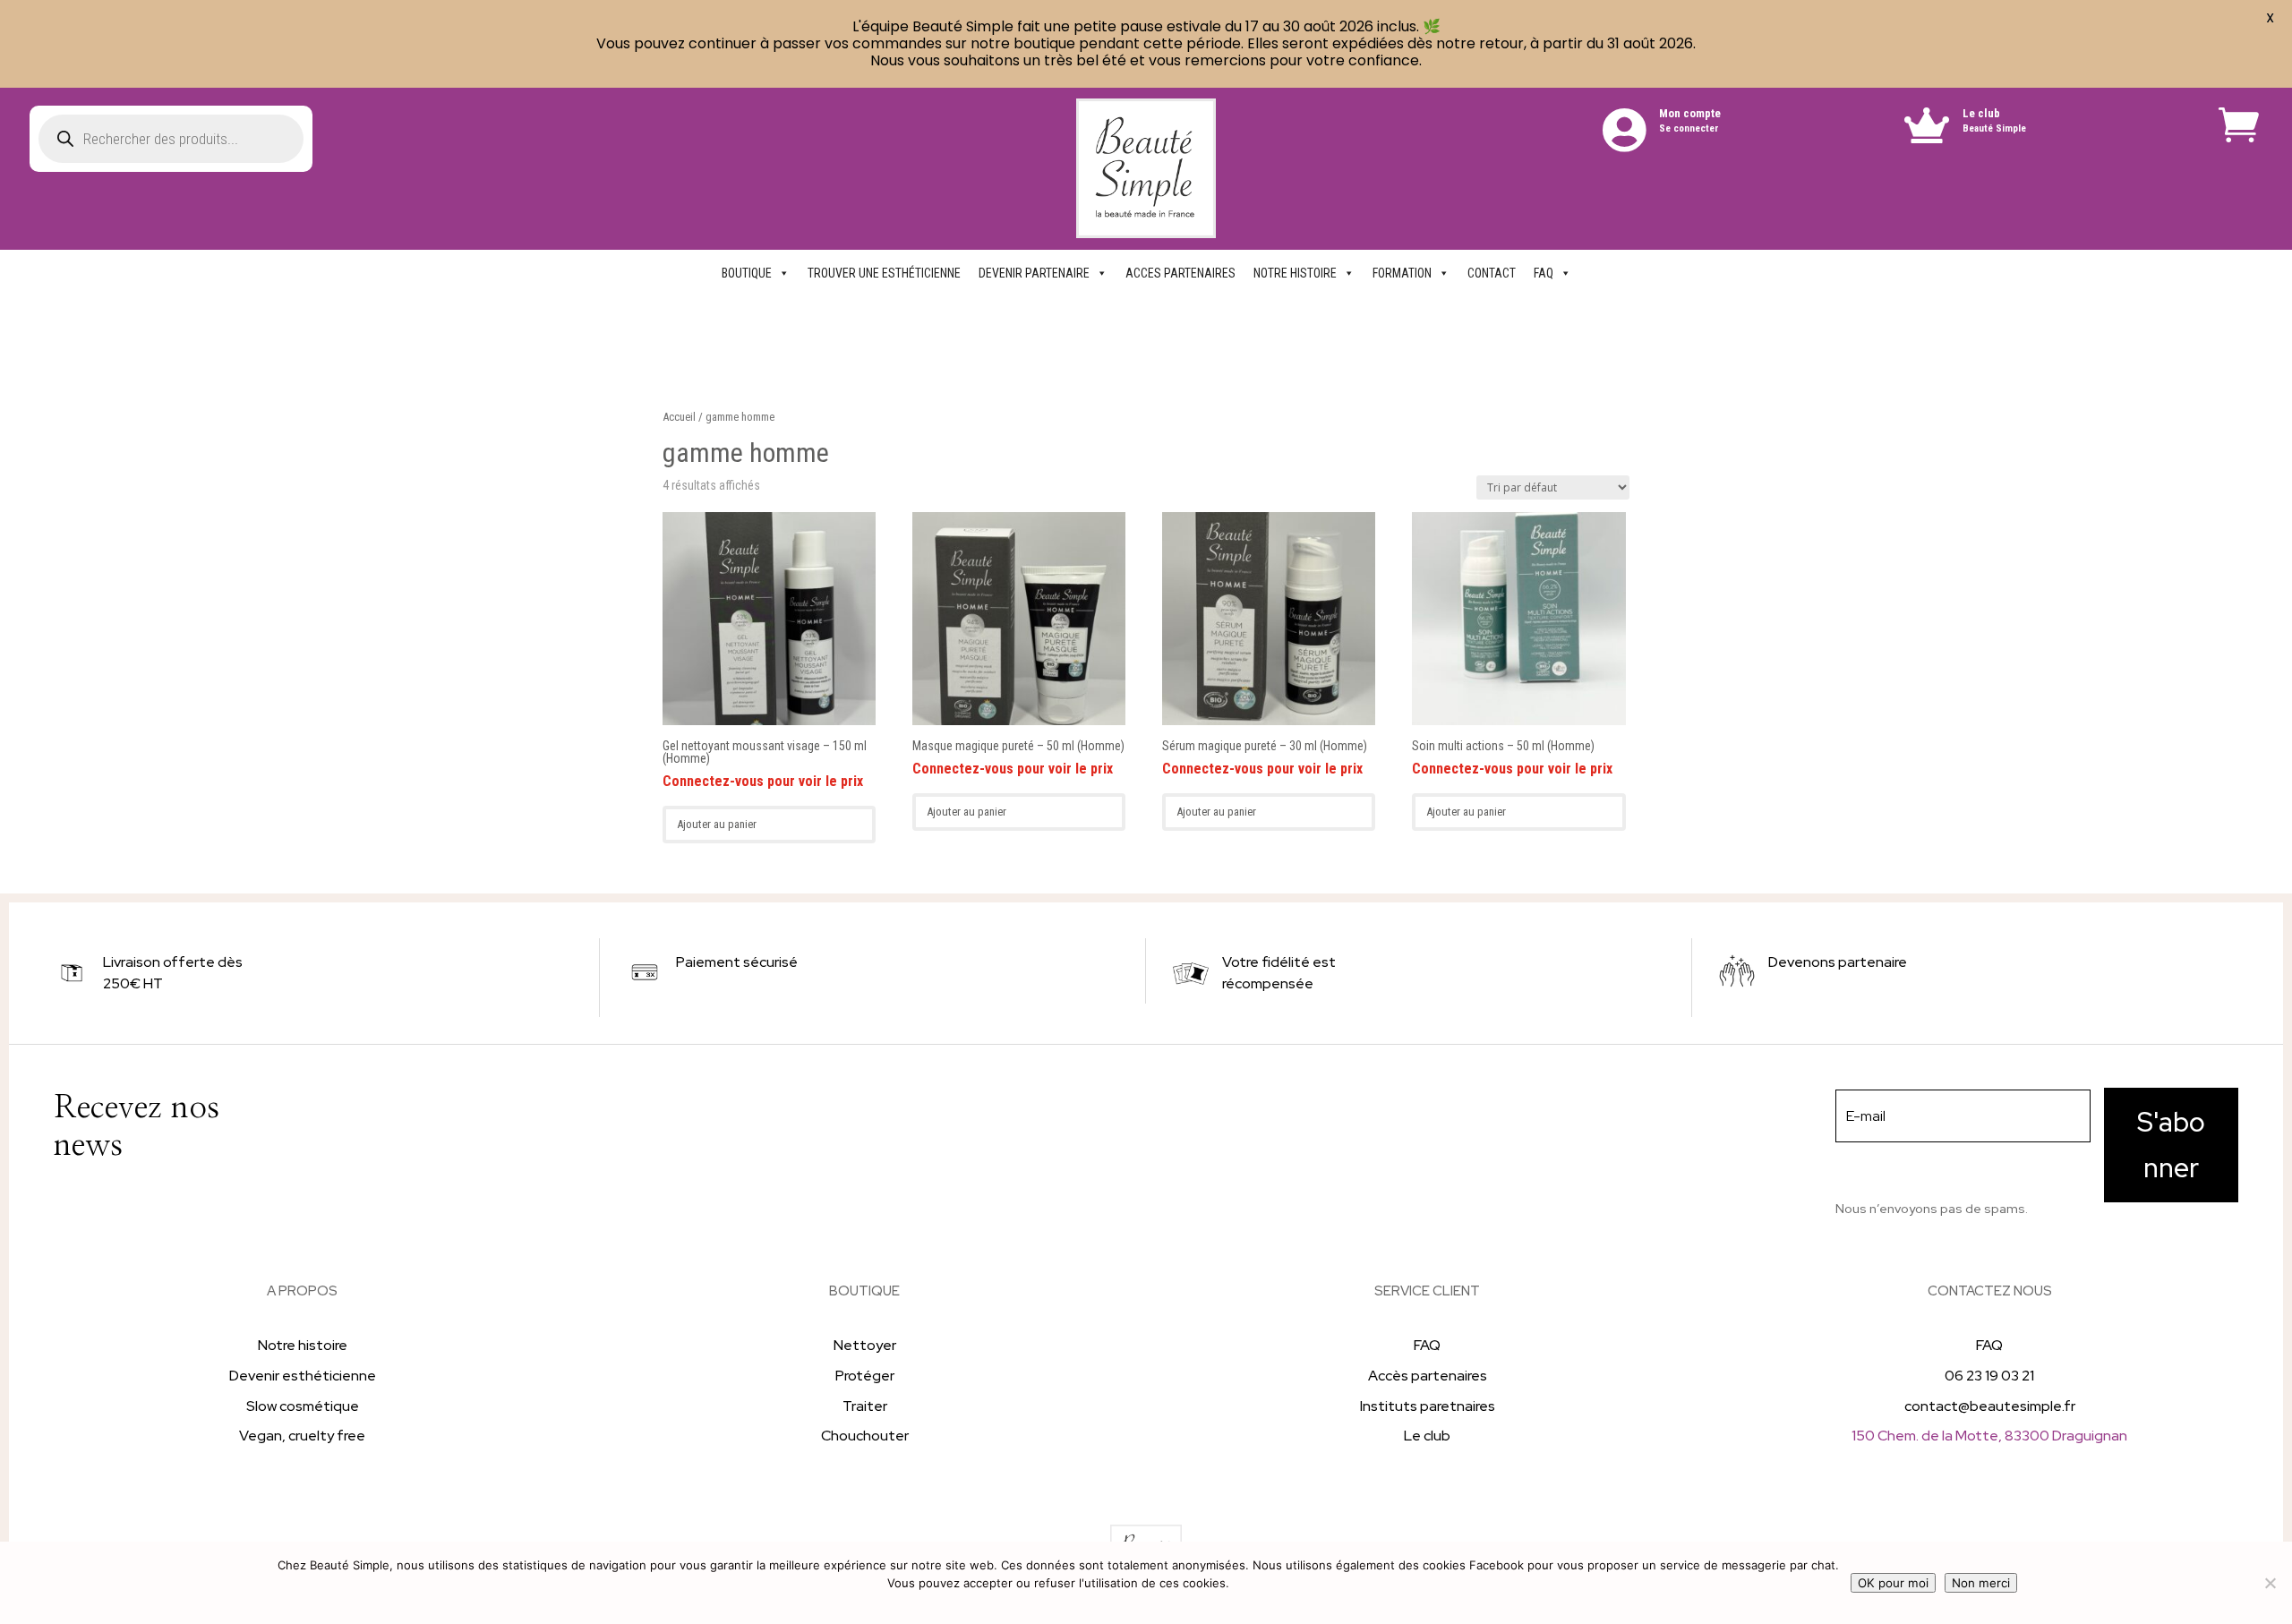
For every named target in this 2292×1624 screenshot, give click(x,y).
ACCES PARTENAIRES (1180, 273)
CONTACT (1492, 273)
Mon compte (1690, 113)
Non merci (1981, 1583)
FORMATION (1402, 273)
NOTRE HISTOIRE (1295, 273)
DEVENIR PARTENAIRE (1034, 273)
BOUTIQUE (747, 273)
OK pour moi (1893, 1583)
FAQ (1544, 273)
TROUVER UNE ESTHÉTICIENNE (884, 273)
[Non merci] (2270, 1583)
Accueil (679, 417)
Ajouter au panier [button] (717, 824)
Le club (1981, 113)
